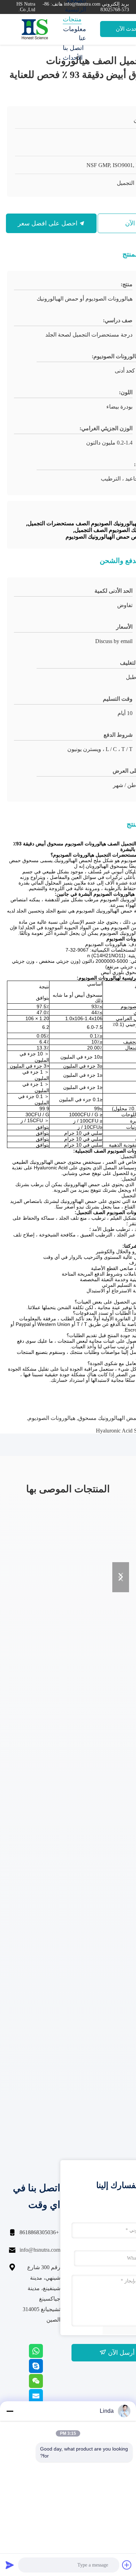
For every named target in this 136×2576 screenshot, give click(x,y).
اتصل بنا (73, 48)
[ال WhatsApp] (45, 2356)
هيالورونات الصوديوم (52, 1418)
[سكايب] (45, 2371)
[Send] (10, 2565)
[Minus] (10, 2411)
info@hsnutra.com (40, 2250)
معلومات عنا (75, 34)
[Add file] (127, 2565)
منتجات (72, 19)
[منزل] (35, 29)
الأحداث (73, 58)
